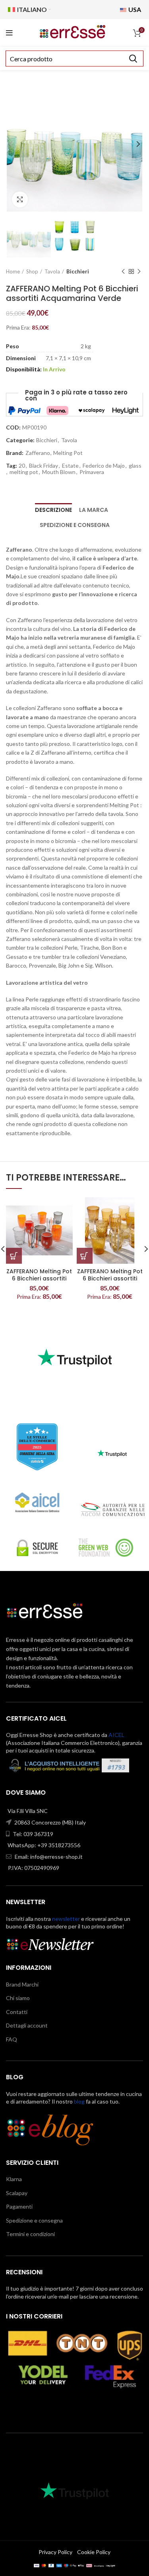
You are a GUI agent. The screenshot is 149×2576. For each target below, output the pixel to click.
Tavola (52, 271)
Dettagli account (27, 2025)
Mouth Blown (59, 472)
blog (79, 2101)
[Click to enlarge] (20, 199)
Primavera (92, 472)
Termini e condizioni (30, 2234)
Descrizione (53, 510)
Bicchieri (78, 271)
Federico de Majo (104, 466)
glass (135, 466)
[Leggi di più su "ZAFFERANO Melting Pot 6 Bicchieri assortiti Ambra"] (85, 1256)
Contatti (17, 2012)
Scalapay (17, 2193)
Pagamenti (19, 2206)
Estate (70, 466)
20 (22, 466)
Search (133, 59)
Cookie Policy (94, 2552)
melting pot (24, 472)
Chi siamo (18, 1998)
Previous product (123, 271)
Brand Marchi (22, 1984)
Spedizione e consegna (75, 525)
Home (13, 271)
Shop (32, 271)
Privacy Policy (55, 2552)
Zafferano (38, 453)
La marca (94, 510)
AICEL (116, 1735)
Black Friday (44, 466)
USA (134, 9)
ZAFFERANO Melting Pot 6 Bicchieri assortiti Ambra (110, 1278)
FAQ (12, 2039)
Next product (139, 271)
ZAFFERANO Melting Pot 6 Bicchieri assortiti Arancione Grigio (39, 1278)
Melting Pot (68, 453)
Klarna (14, 2179)
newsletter (66, 1919)
